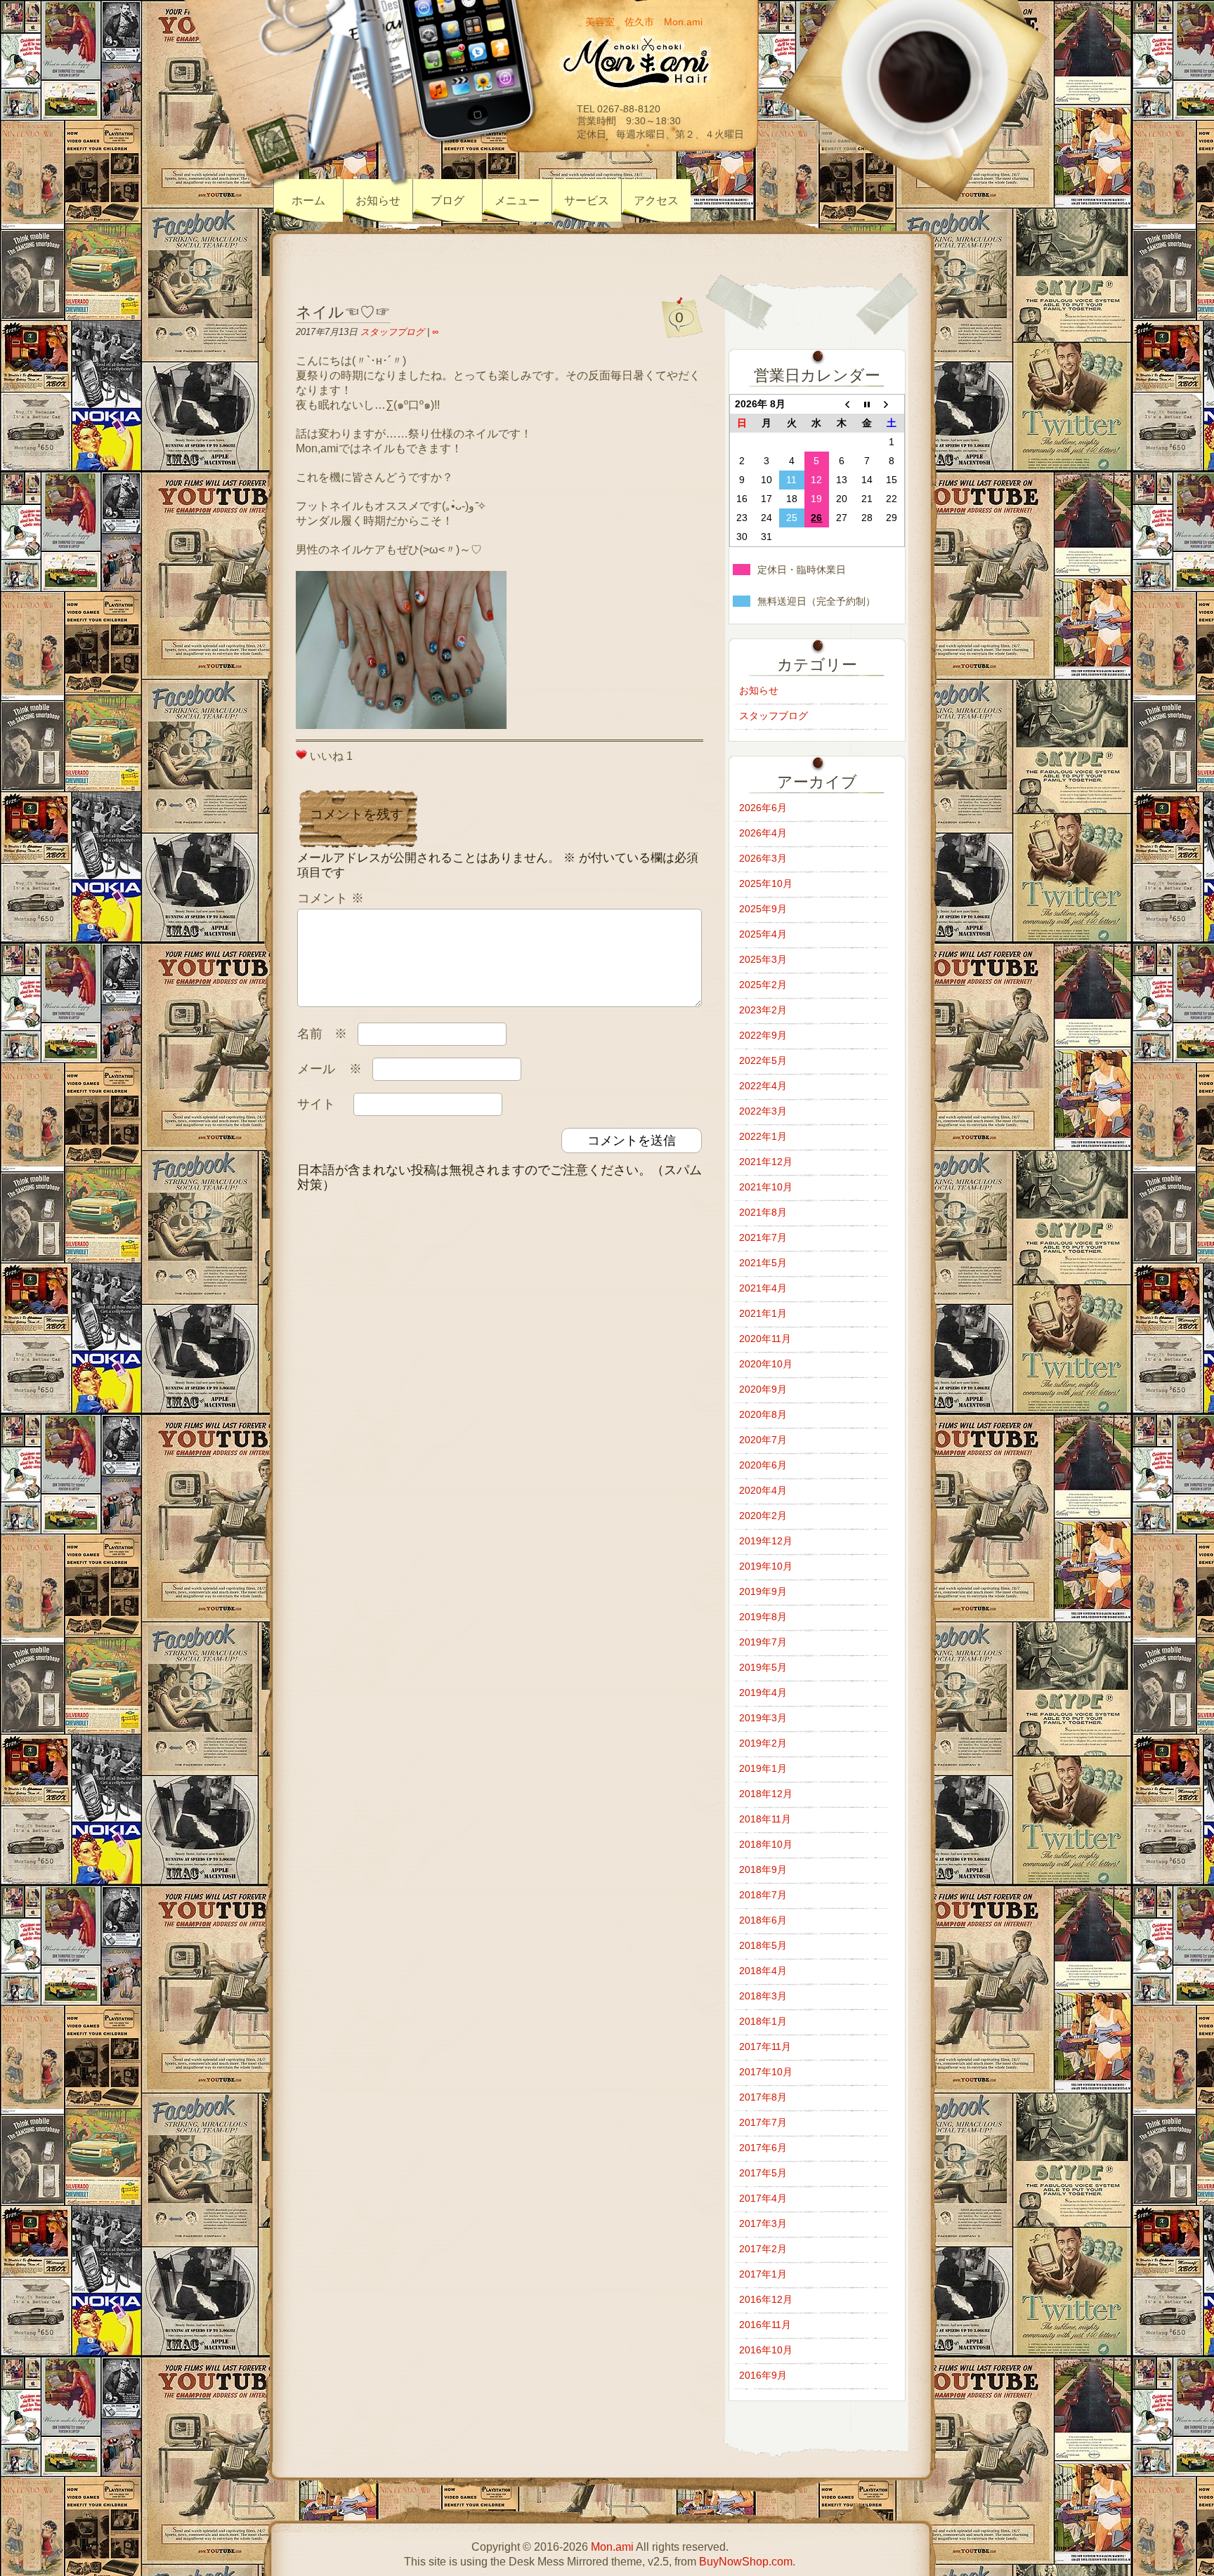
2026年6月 (763, 808)
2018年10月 (766, 1844)
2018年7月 (763, 1895)
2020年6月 (763, 1465)
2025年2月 (763, 985)
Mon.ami (612, 2547)
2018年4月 (763, 1971)
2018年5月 (763, 1945)
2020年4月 (763, 1490)
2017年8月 (763, 2097)
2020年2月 (763, 1516)
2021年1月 (763, 1313)
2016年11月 (765, 2325)
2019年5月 (763, 1667)
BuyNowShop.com (746, 2562)
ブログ (448, 201)
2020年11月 (765, 1339)
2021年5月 (763, 1263)
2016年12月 (766, 2299)
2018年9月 (763, 1869)
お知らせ (378, 201)
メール (329, 1069)
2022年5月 (763, 1060)
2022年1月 (763, 1136)
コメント (331, 898)
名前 (322, 1034)
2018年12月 (766, 1794)
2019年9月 (763, 1591)
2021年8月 (763, 1212)
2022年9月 (763, 1035)
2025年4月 (763, 934)
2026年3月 (763, 858)
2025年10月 (766, 883)
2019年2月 (763, 1743)
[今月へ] (867, 405)
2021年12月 (766, 1162)
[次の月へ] (892, 405)
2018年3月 (763, 1996)
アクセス (656, 201)
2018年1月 (763, 2021)
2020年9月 (763, 1389)
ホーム (308, 201)
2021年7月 (763, 1237)
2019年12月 (766, 1541)
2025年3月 (763, 959)
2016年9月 (763, 2375)
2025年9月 (763, 909)
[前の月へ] (842, 405)
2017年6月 (763, 2148)
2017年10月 (766, 2072)
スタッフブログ (392, 332)
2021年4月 (763, 1288)
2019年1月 (763, 1768)
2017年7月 (763, 2122)
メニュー (517, 201)
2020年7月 (763, 1440)
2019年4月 (763, 1693)
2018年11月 (765, 1819)
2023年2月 (763, 1010)
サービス (587, 201)
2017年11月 (765, 2046)
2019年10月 (766, 1566)
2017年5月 (763, 2173)
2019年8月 (763, 1617)
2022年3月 (763, 1111)
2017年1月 (763, 2274)
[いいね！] (301, 754)
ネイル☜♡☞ (343, 312)
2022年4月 (763, 1086)
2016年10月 (766, 2350)
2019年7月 (763, 1642)
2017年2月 (763, 2249)
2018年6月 (763, 1920)
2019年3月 (763, 1718)
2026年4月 (763, 833)
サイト (316, 1104)
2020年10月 (766, 1364)
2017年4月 (763, 2198)
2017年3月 (763, 2223)
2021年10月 (766, 1187)
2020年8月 (763, 1414)
